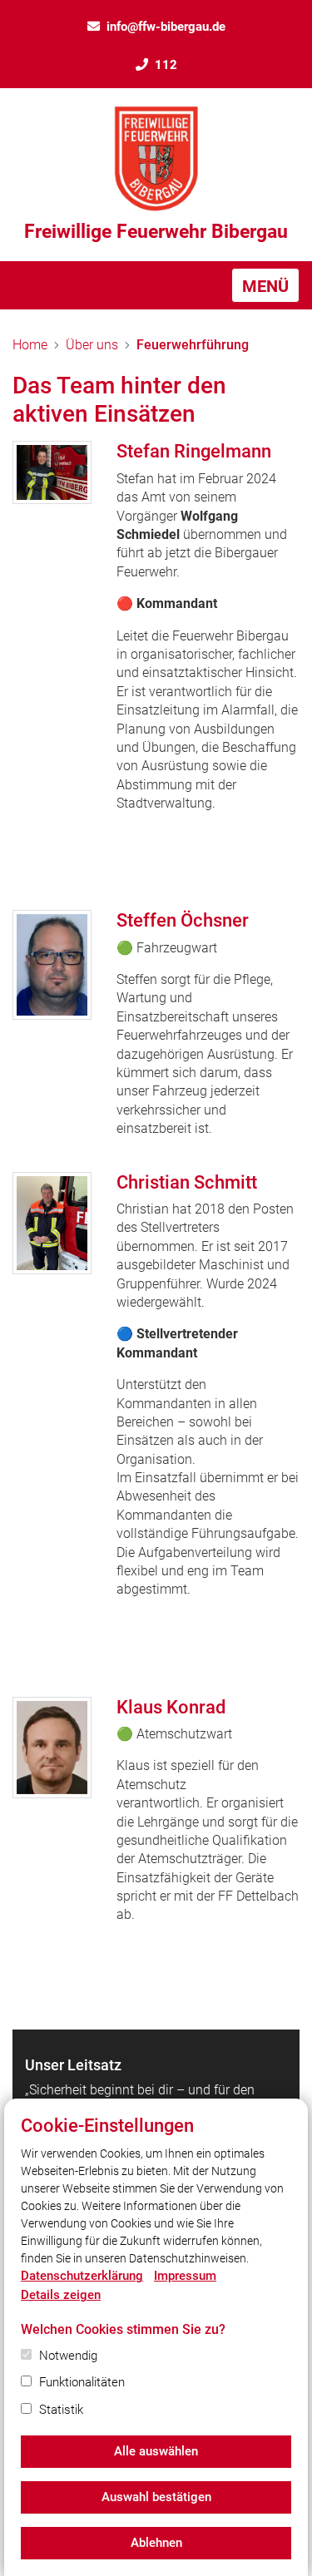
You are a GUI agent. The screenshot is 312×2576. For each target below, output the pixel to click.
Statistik (61, 2410)
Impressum (185, 2276)
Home (30, 345)
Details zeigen (61, 2295)
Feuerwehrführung (193, 345)
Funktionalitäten (82, 2382)
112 (166, 65)
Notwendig (68, 2356)
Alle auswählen (156, 2451)
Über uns (92, 345)
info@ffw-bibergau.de (166, 27)
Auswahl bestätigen (156, 2497)
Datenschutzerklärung (82, 2276)
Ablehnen (156, 2543)
